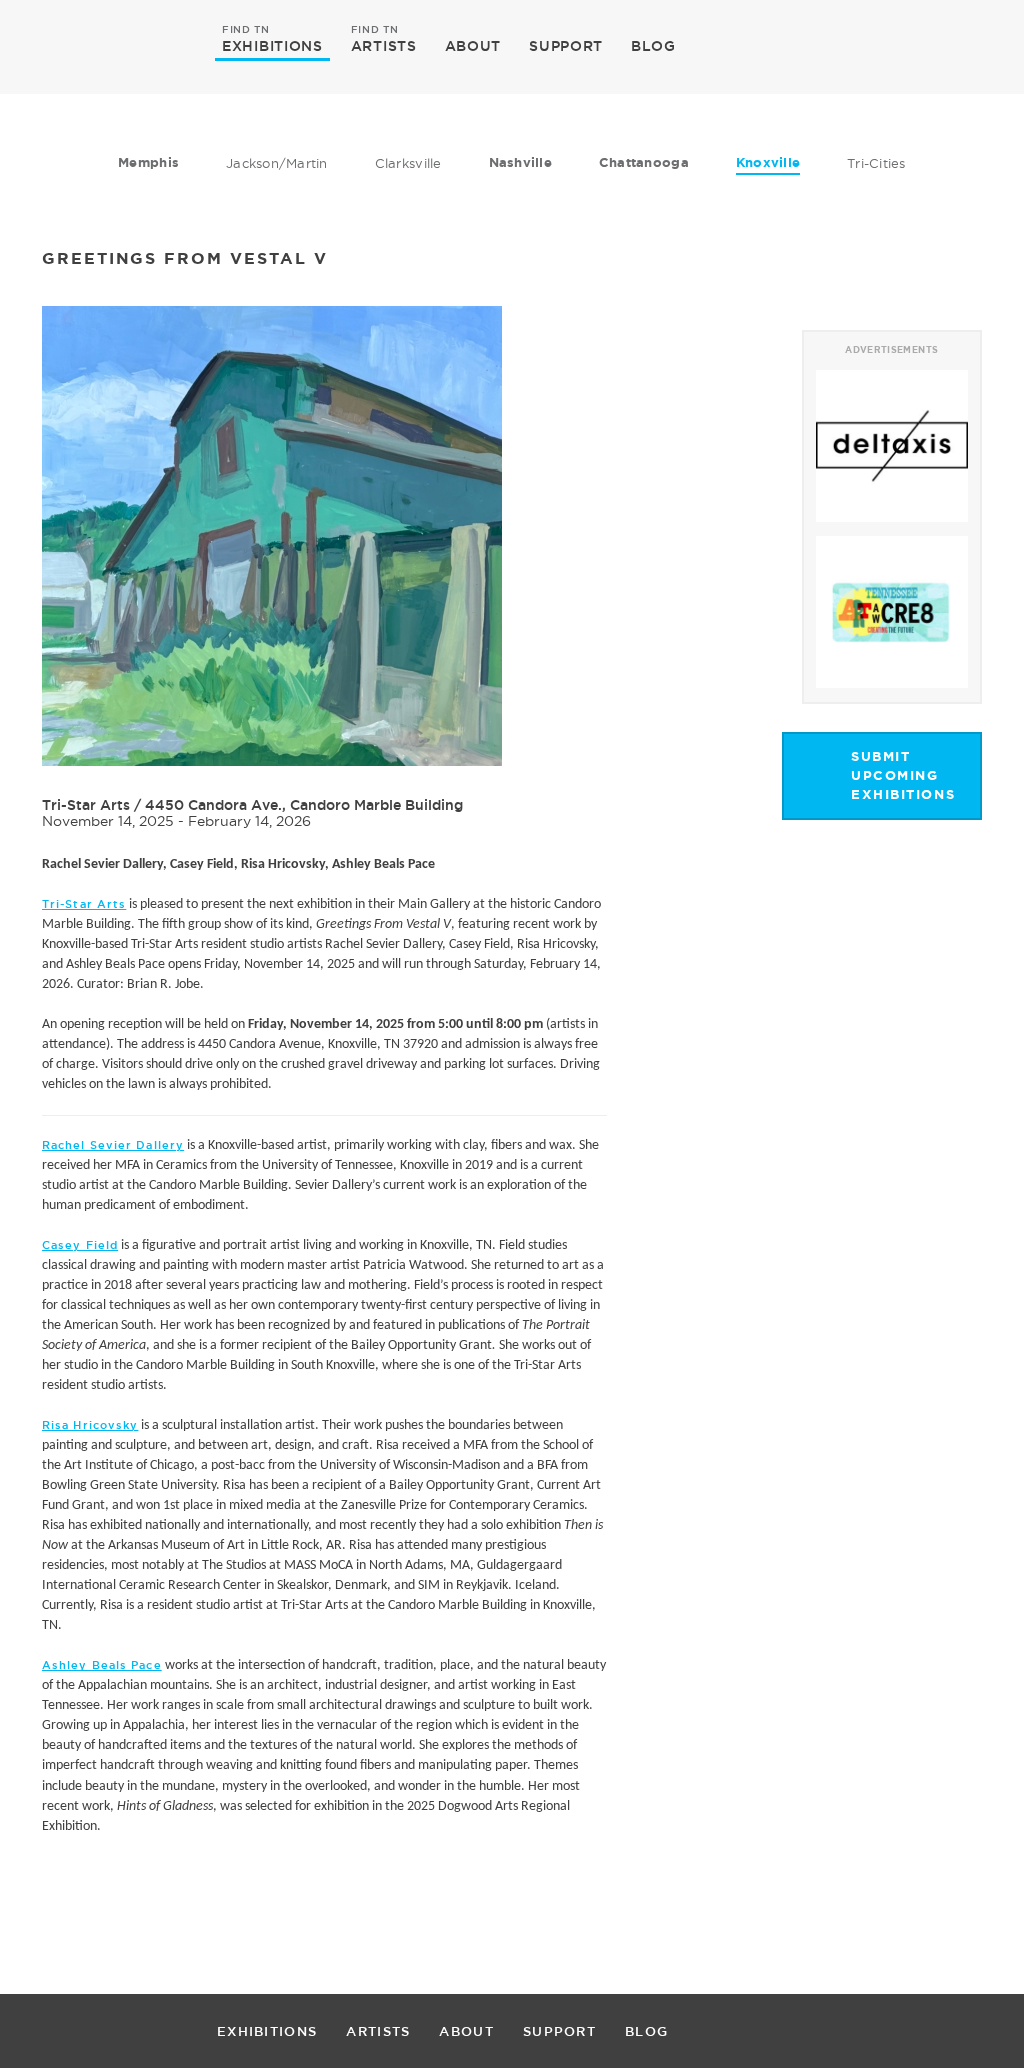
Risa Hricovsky (90, 1425)
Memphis (148, 162)
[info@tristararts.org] (962, 46)
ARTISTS (384, 45)
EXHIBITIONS (272, 45)
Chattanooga (644, 162)
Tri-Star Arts (86, 805)
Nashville (520, 162)
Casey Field (80, 1245)
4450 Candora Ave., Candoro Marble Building (304, 805)
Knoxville (768, 162)
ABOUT (473, 46)
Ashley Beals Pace (102, 1665)
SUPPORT (566, 46)
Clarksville (408, 163)
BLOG (653, 46)
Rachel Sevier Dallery (113, 1145)
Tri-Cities (876, 163)
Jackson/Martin (277, 163)
